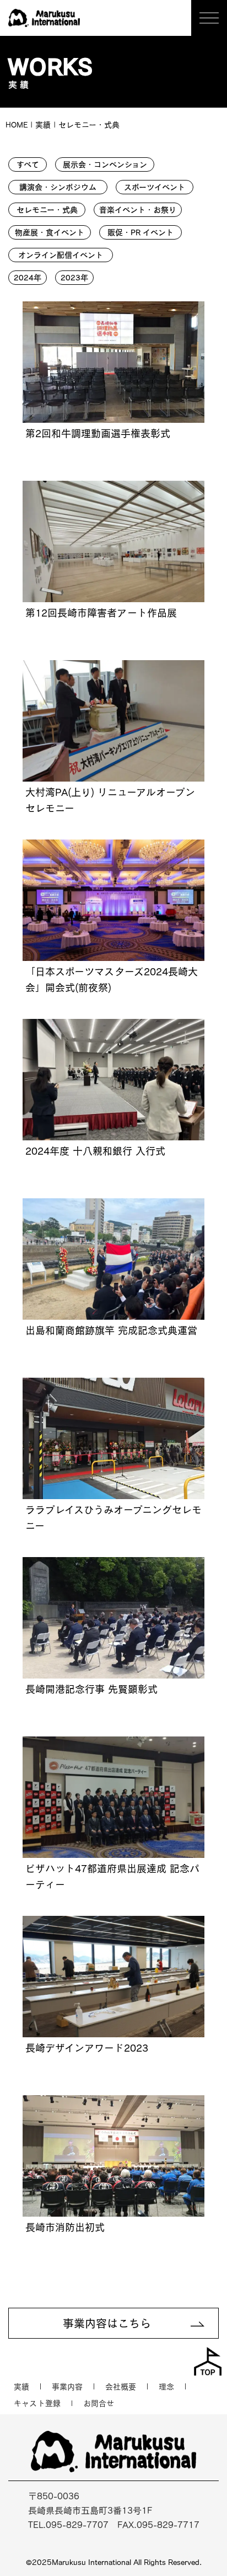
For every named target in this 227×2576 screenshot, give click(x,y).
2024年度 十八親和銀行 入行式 (95, 1151)
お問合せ (99, 2403)
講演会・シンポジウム (58, 187)
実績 (21, 2387)
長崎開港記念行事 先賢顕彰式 (91, 1689)
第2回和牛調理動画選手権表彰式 (98, 433)
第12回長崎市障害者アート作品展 (101, 613)
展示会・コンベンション (105, 164)
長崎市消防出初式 (65, 2227)
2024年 (28, 278)
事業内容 (67, 2387)
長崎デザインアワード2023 (87, 2048)
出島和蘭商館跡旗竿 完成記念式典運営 (111, 1330)
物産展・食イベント (50, 232)
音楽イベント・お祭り (138, 210)
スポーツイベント (155, 187)
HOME (17, 125)
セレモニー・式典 (47, 210)
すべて (28, 164)
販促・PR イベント (140, 232)
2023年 (74, 278)
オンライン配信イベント (61, 255)
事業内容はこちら (107, 2323)
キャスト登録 (37, 2403)
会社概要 (121, 2387)
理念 (166, 2387)
